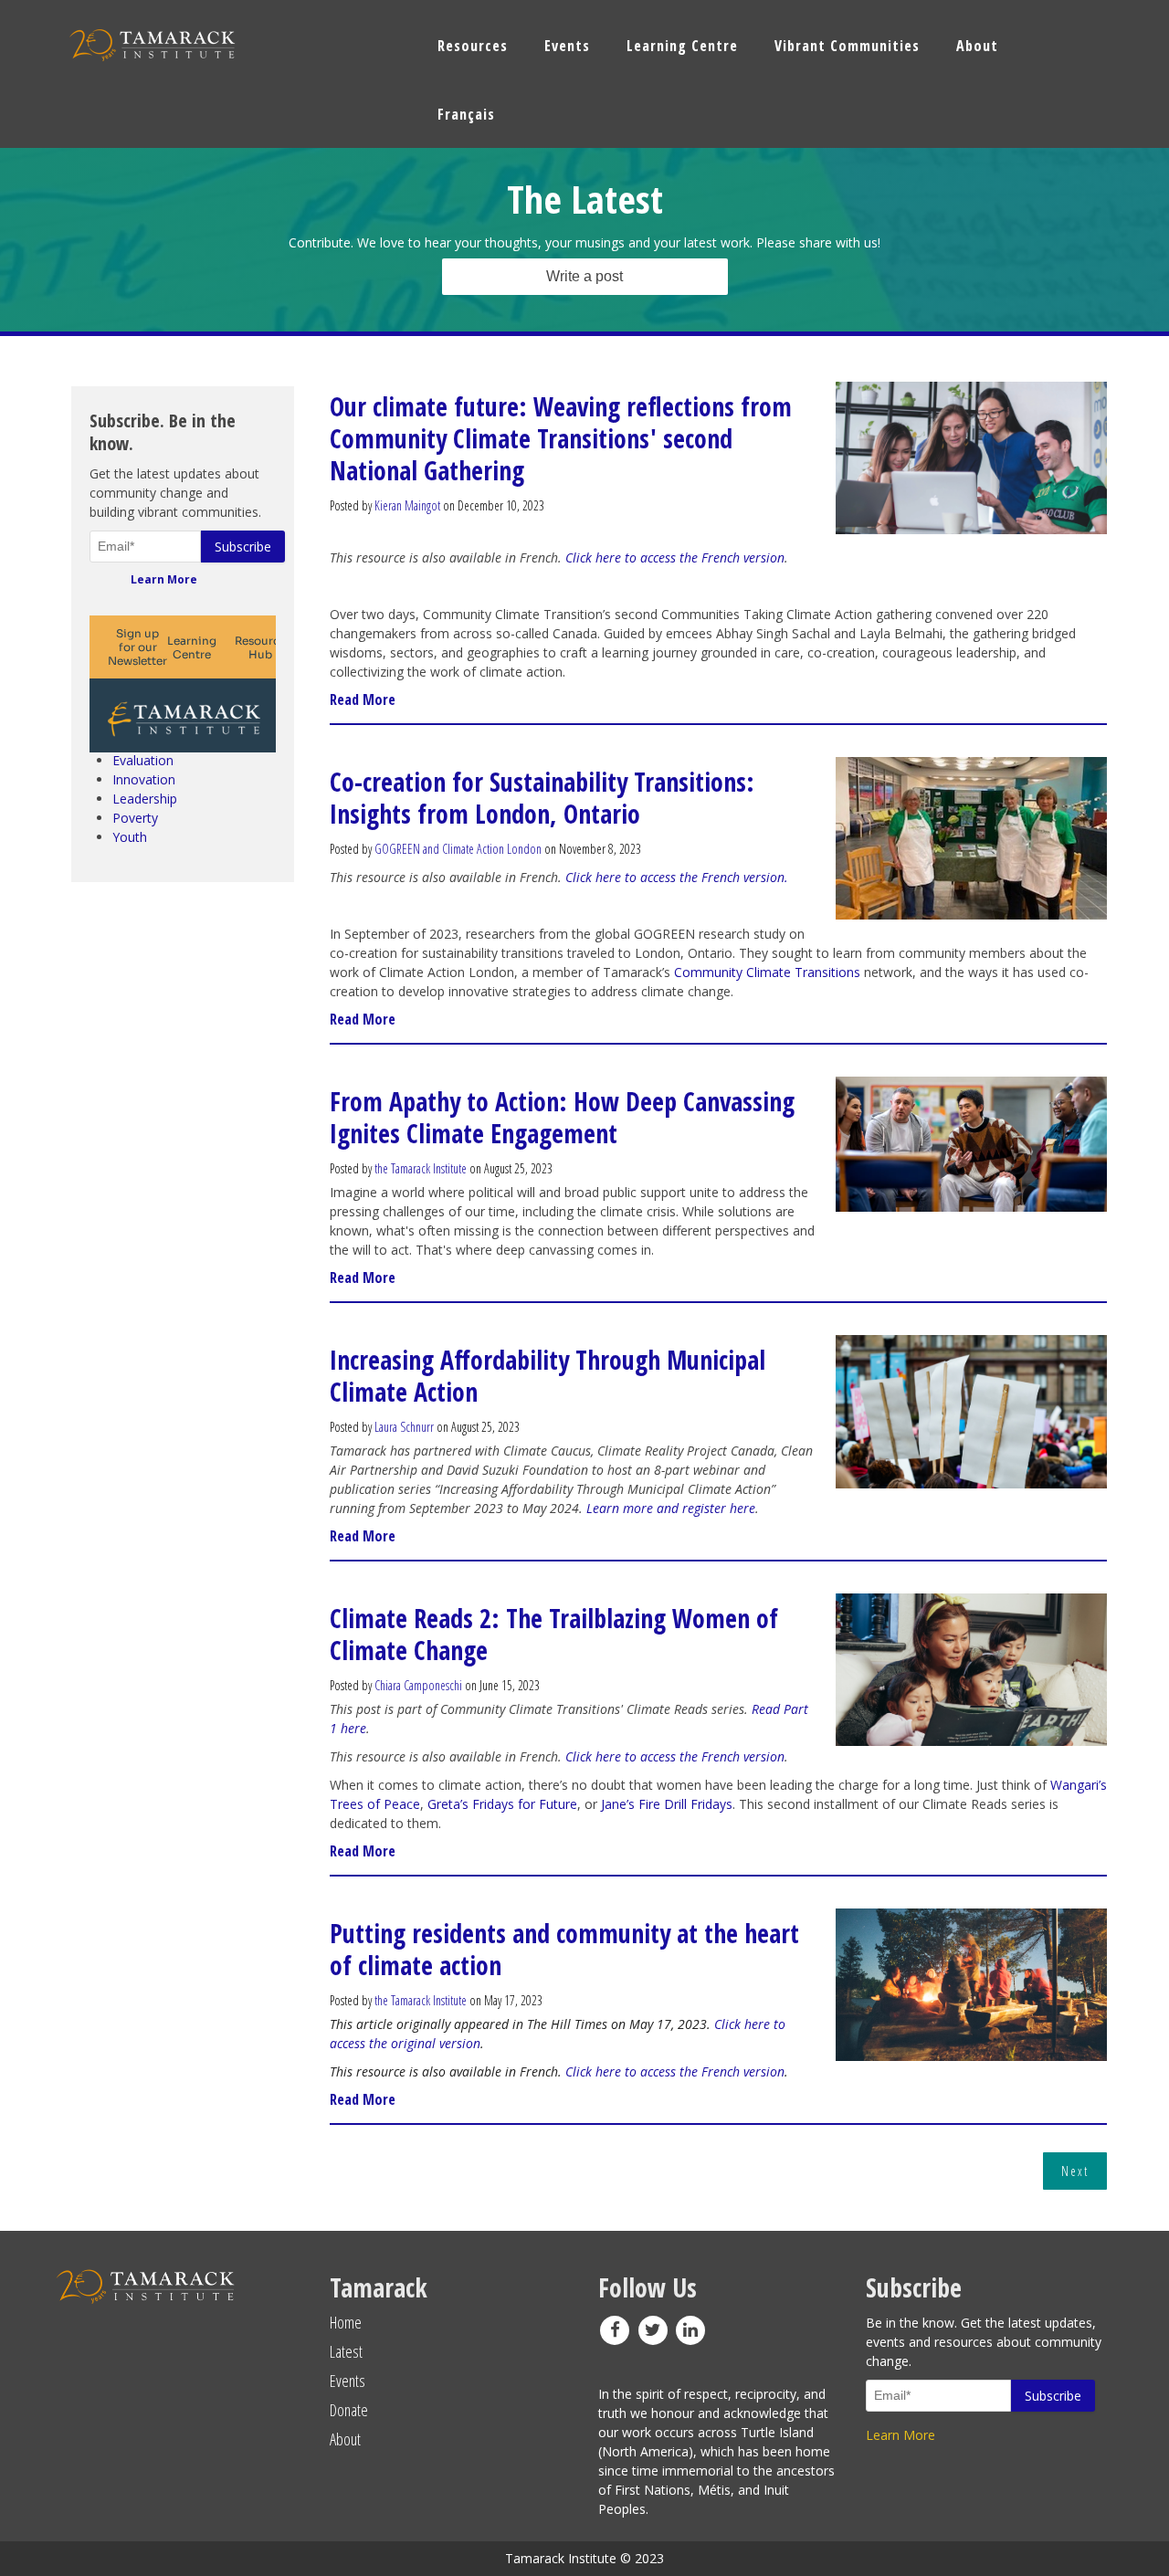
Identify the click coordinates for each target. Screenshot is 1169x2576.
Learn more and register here (671, 1508)
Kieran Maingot (407, 505)
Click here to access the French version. (677, 877)
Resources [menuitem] (473, 46)
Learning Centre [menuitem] (682, 46)
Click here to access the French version (675, 557)
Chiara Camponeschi (418, 1685)
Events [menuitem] (567, 46)
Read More (363, 699)
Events (348, 2381)
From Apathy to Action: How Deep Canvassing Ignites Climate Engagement (562, 1117)
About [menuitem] (977, 46)
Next (1075, 2171)
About (345, 2439)
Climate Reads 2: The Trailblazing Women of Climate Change (554, 1634)
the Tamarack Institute (421, 1168)
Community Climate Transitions (769, 972)
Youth (130, 837)
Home (346, 2322)
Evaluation (143, 760)
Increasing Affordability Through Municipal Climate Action (548, 1376)
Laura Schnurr (404, 1427)
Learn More (164, 579)
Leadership (145, 799)
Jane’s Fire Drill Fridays (667, 1804)
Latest (346, 2351)
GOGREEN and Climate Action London (458, 849)
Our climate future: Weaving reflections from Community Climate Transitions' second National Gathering (561, 438)
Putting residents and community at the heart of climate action (564, 1949)
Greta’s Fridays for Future (502, 1804)
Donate (349, 2410)
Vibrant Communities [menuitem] (847, 46)
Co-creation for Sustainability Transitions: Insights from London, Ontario (542, 798)
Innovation (144, 779)
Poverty (135, 818)
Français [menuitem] (466, 114)
